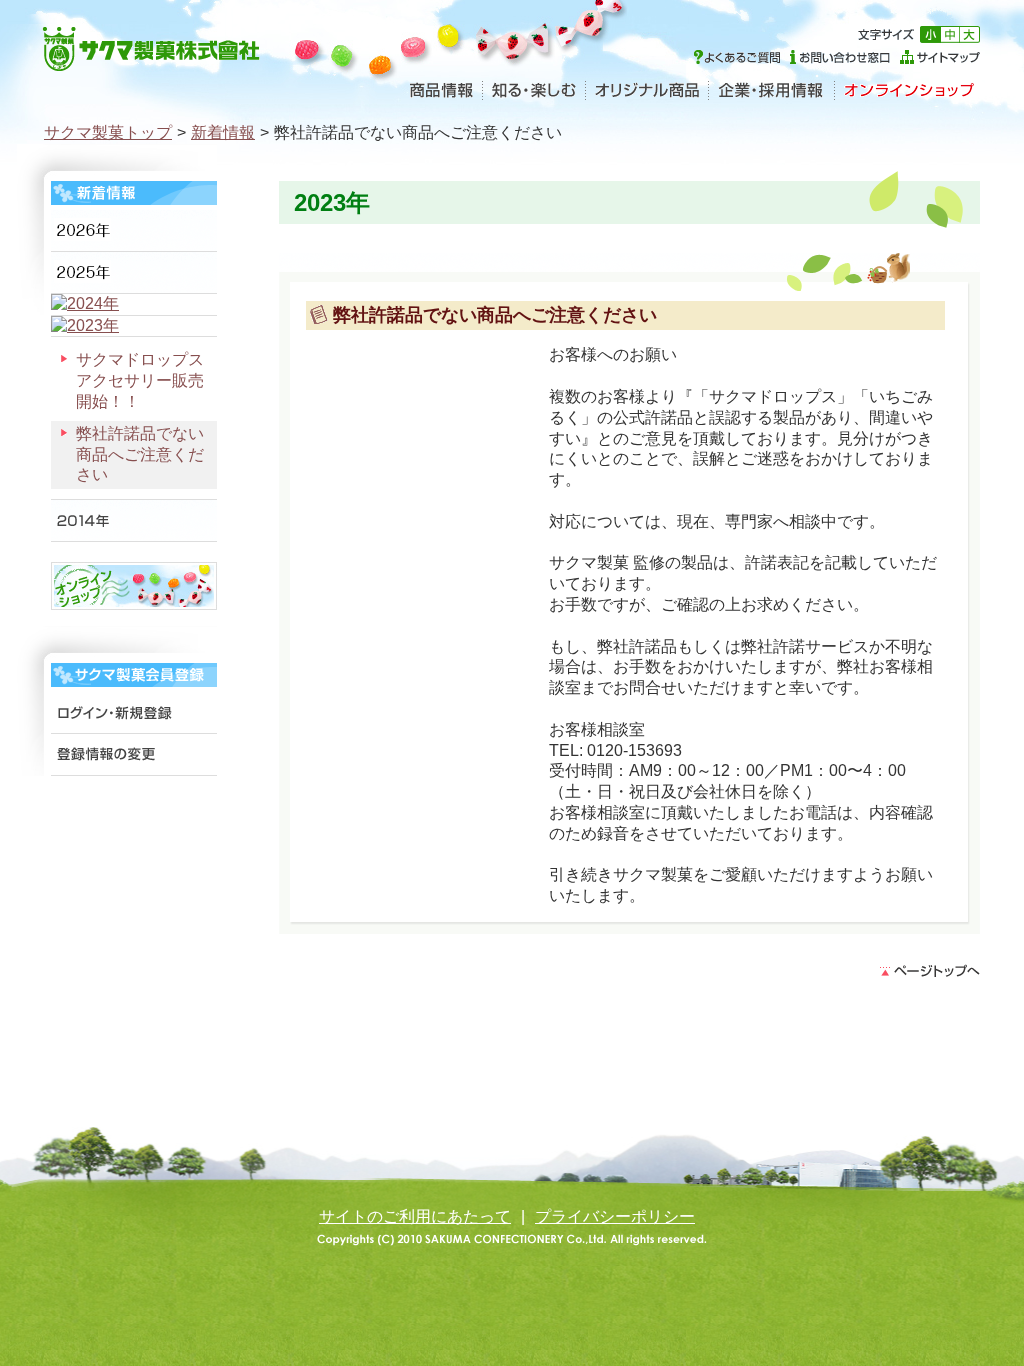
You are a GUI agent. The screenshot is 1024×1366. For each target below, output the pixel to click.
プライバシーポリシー (615, 1216)
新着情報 (223, 132)
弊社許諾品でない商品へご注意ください (140, 454)
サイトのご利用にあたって (415, 1216)
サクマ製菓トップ (108, 132)
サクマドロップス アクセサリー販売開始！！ (146, 380)
